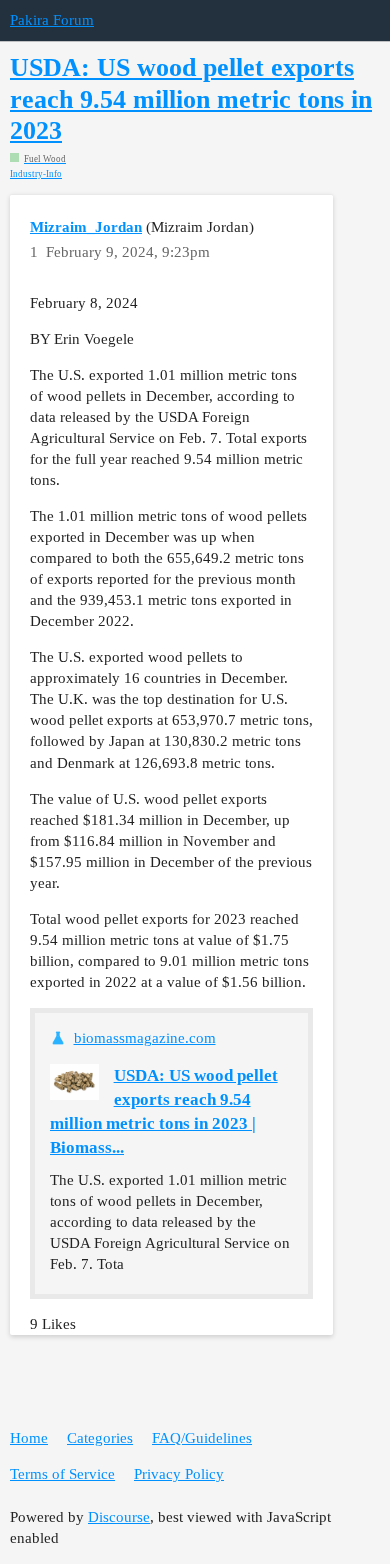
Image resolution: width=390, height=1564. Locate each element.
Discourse (119, 1517)
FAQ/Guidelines (202, 1438)
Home (29, 1438)
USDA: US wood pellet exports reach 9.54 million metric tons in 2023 (191, 99)
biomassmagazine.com (145, 1038)
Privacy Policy (179, 1474)
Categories (100, 1438)
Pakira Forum (52, 20)
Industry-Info (36, 174)
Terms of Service (62, 1474)
